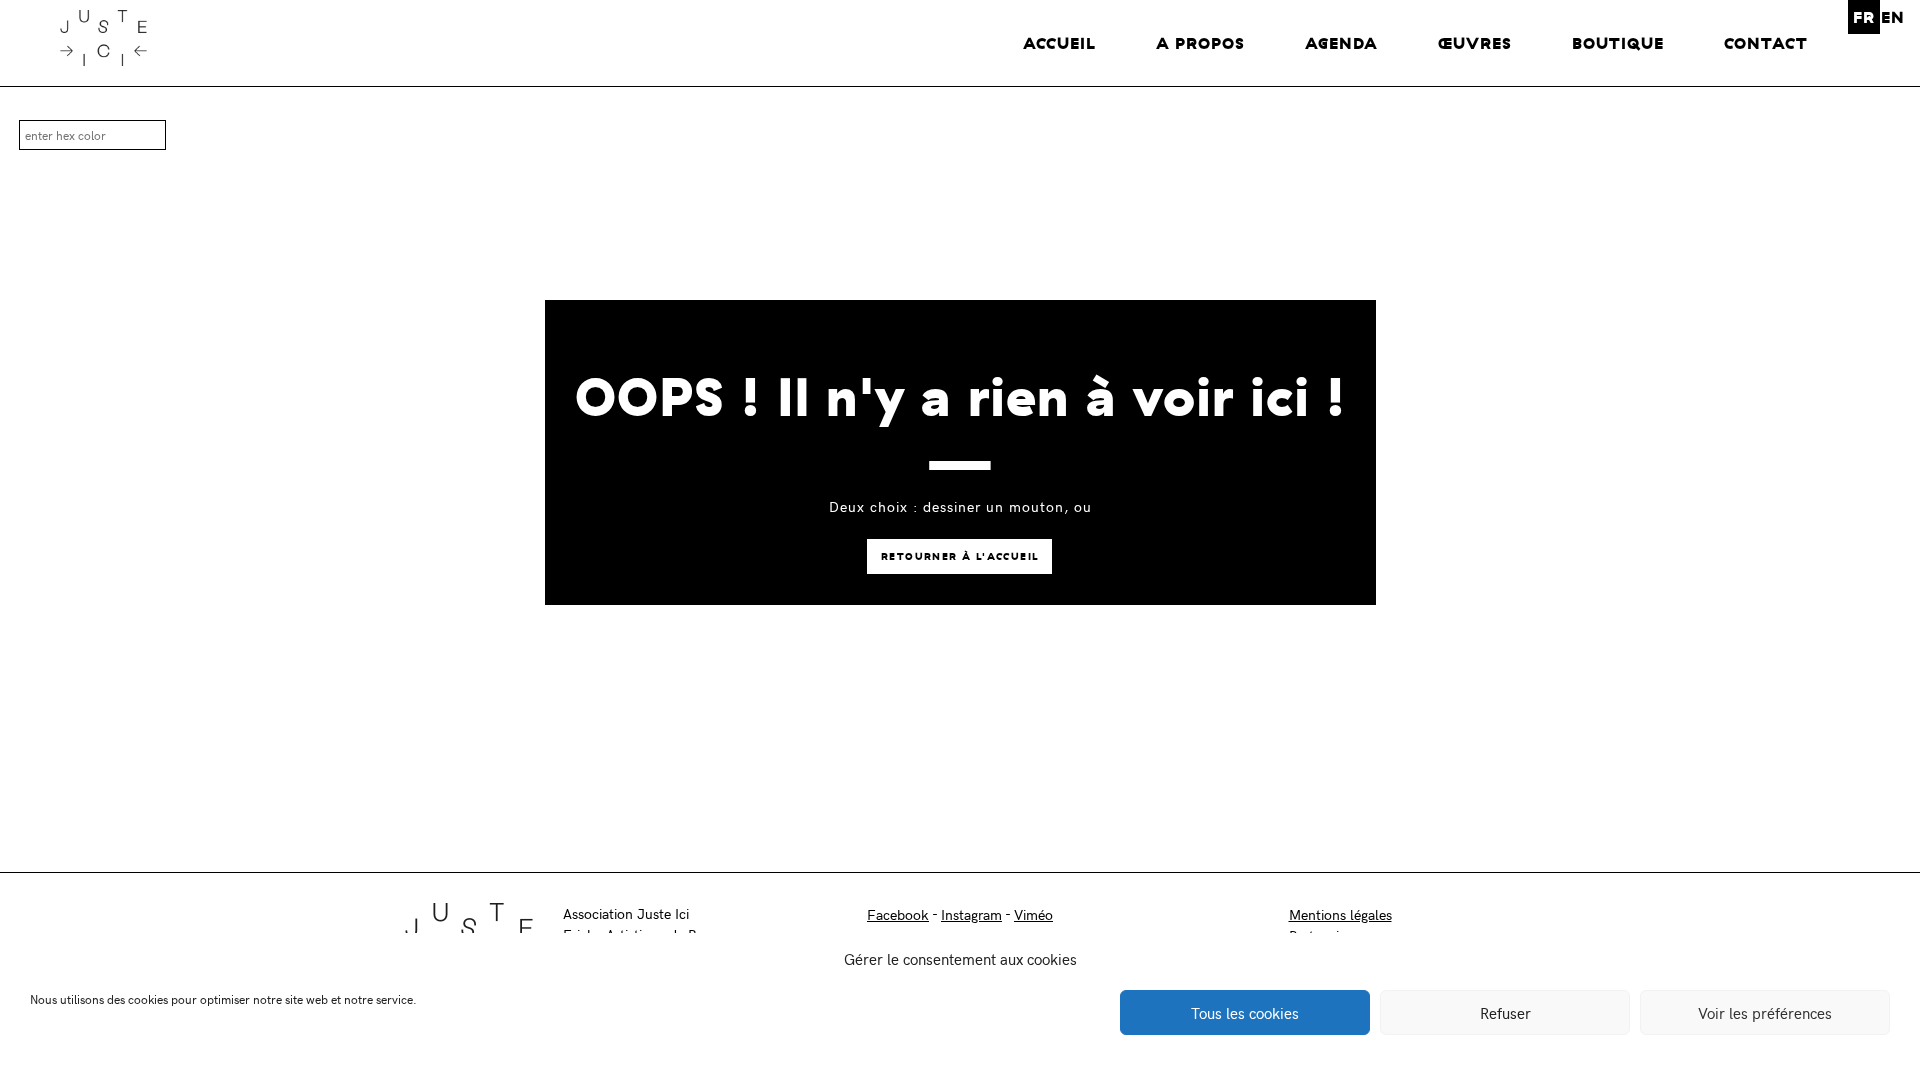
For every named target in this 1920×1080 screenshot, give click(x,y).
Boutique (1618, 43)
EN (1893, 17)
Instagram (971, 914)
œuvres (1475, 43)
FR (1864, 17)
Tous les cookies (1245, 1013)
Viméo (1033, 914)
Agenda (1341, 43)
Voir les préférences (1765, 1013)
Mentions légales (1340, 914)
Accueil (1059, 43)
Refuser (1505, 1013)
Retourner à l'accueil (959, 556)
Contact (1766, 43)
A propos (1200, 43)
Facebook (898, 914)
